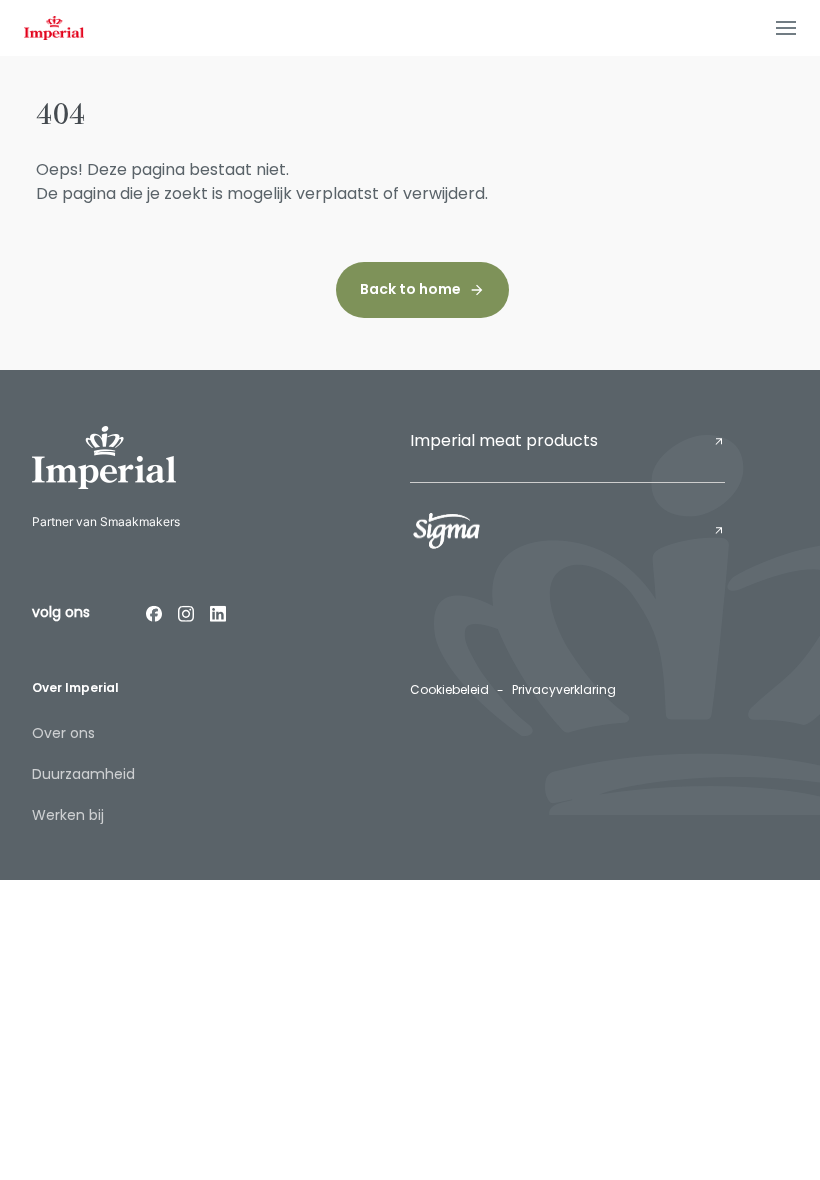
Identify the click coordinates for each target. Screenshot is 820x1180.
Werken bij (68, 815)
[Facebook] (154, 613)
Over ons (63, 733)
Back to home (410, 289)
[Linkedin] (218, 613)
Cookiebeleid (449, 690)
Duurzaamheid (83, 774)
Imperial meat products (504, 440)
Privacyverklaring (564, 690)
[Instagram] (186, 613)
